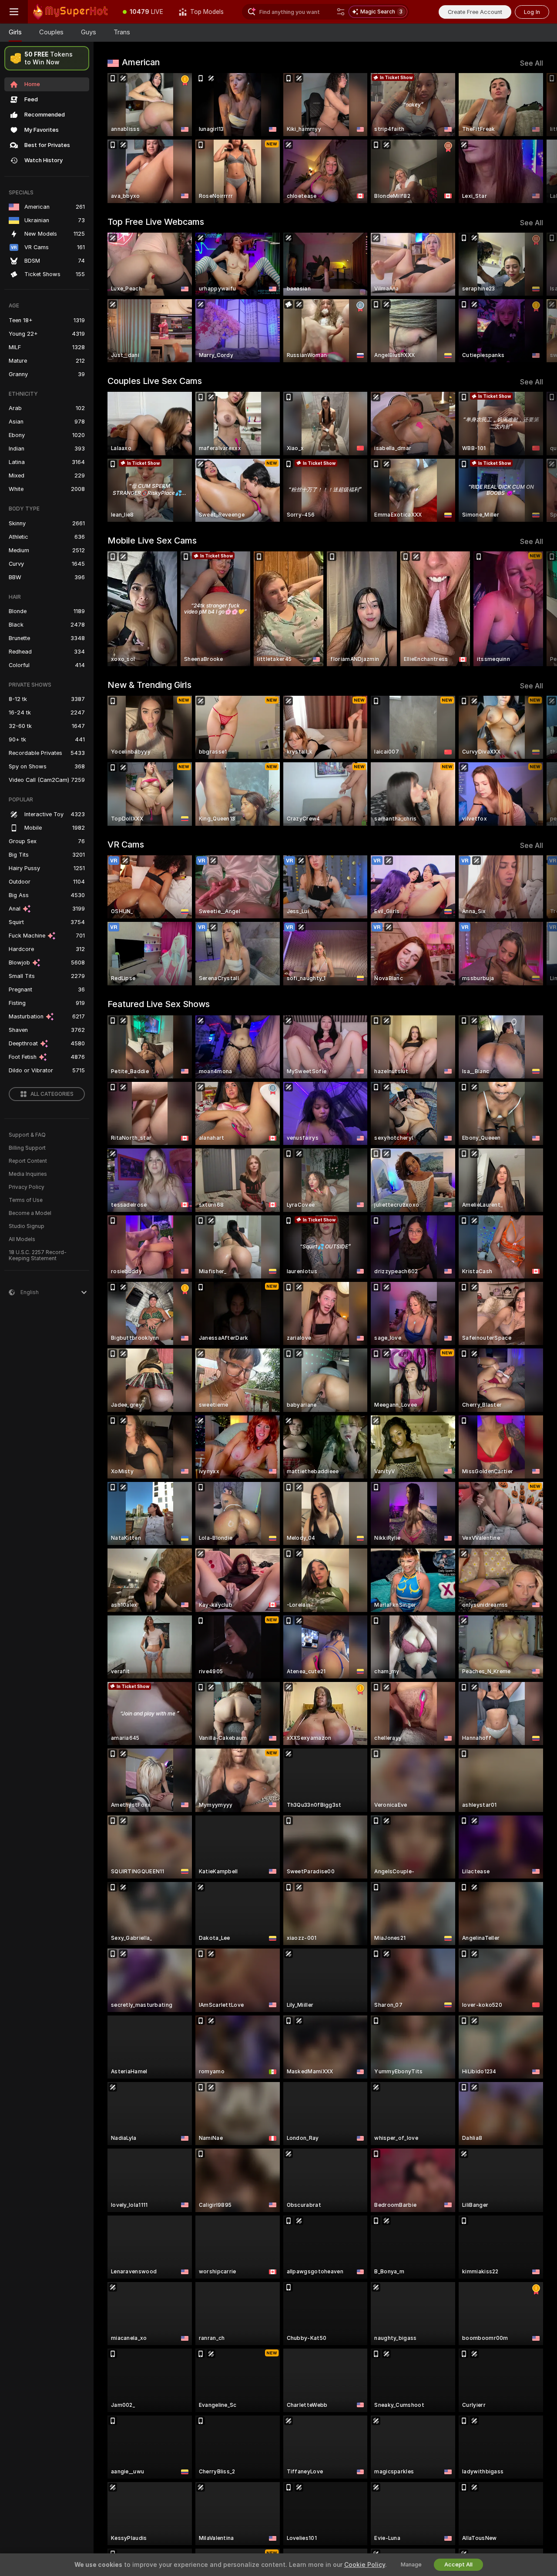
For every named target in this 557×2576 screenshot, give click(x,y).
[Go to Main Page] (71, 12)
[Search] (341, 12)
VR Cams (126, 844)
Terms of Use (26, 1200)
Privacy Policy (27, 1187)
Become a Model (30, 1213)
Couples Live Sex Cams (155, 381)
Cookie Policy (365, 2565)
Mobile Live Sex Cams (152, 541)
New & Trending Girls (149, 685)
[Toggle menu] (14, 12)
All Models (22, 1239)
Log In (532, 12)
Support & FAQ (27, 1135)
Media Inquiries (28, 1174)
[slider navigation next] (535, 138)
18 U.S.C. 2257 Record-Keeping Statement (38, 1255)
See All (532, 63)
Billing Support (27, 1148)
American (141, 62)
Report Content (28, 1161)
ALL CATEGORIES (52, 1094)
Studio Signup (27, 1226)
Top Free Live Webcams (156, 222)
